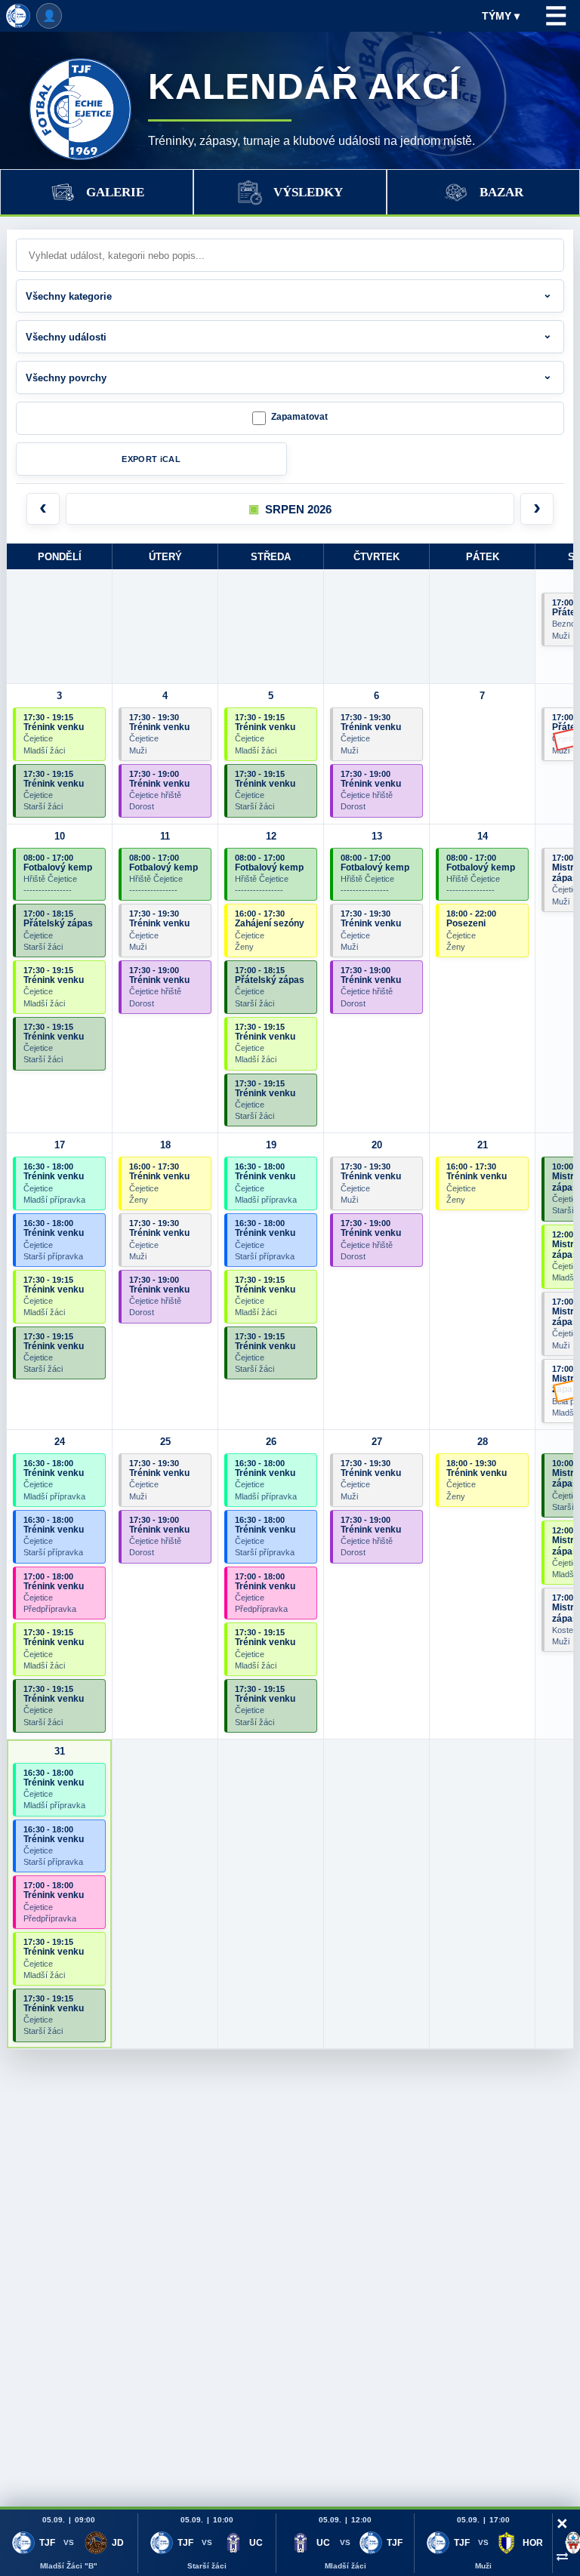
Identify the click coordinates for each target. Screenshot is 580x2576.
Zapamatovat (299, 417)
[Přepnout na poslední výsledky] (562, 2556)
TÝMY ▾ (501, 16)
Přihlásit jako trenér (49, 16)
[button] (290, 509)
